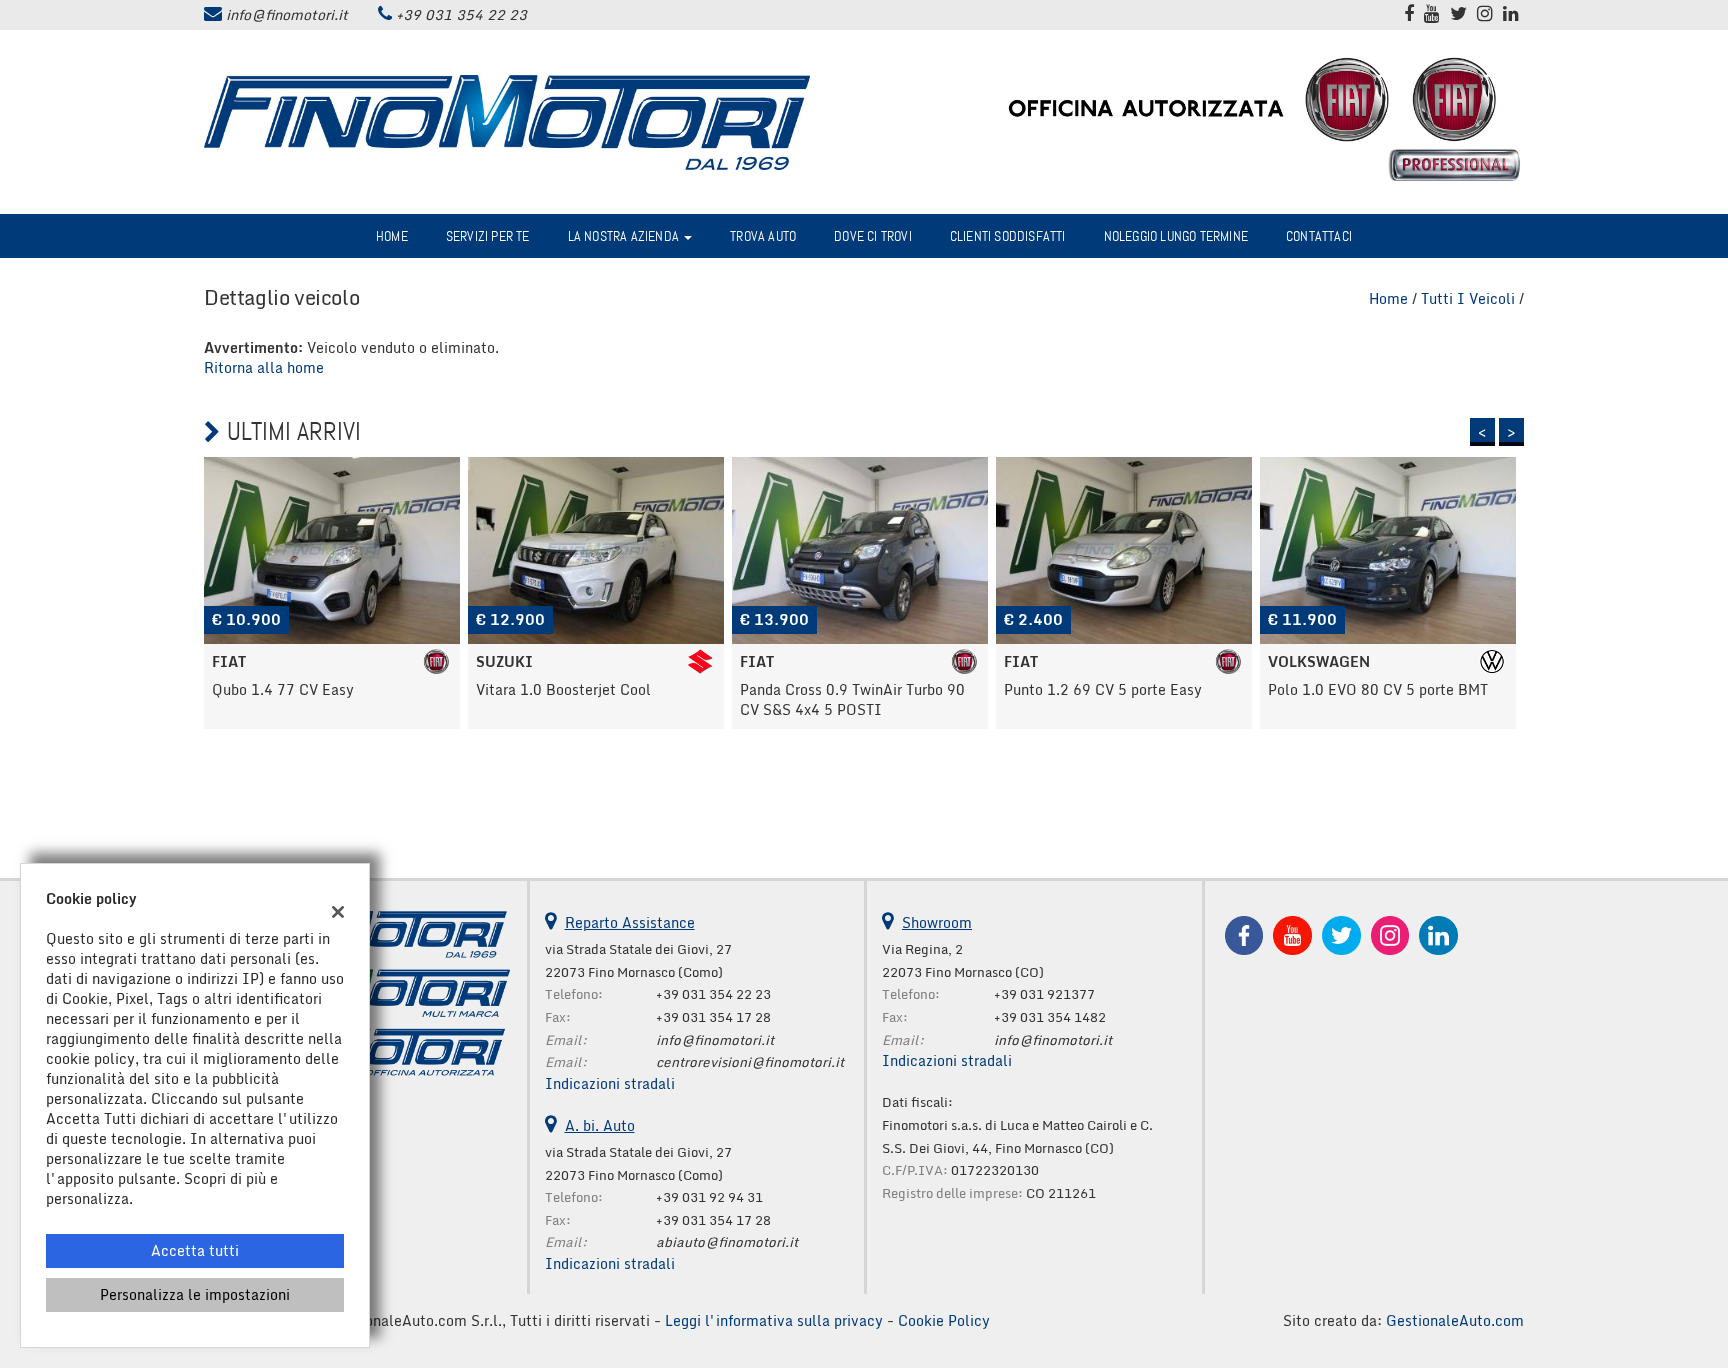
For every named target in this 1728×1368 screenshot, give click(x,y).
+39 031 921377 (1044, 994)
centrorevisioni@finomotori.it (750, 1062)
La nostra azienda (625, 236)
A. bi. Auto (600, 1125)
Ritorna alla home (264, 367)
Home (392, 236)
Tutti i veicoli (1468, 298)
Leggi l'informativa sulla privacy (774, 1320)
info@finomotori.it (287, 14)
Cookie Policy (944, 1320)
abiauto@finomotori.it (727, 1242)
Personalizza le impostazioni (195, 1294)
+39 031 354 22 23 (461, 14)
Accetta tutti (195, 1250)
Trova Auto (763, 236)
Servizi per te (488, 236)
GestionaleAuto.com (1455, 1320)
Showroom (937, 922)
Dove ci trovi (873, 236)
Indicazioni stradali (610, 1083)
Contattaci (1319, 236)
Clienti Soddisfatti (1008, 236)
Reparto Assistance (630, 922)
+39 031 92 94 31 (709, 1197)
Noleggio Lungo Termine (1176, 236)
